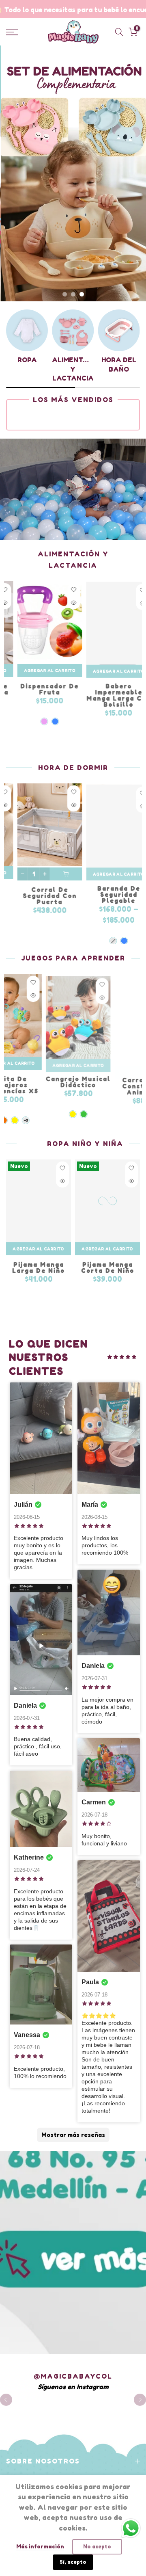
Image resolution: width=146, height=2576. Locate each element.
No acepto (97, 2547)
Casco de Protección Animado (82, 1085)
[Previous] (6, 2400)
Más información (40, 2546)
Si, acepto (73, 2562)
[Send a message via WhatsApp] (131, 2528)
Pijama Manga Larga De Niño (39, 1268)
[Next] (140, 2400)
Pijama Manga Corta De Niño (108, 1268)
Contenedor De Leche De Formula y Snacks (69, 695)
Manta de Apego (69, 889)
